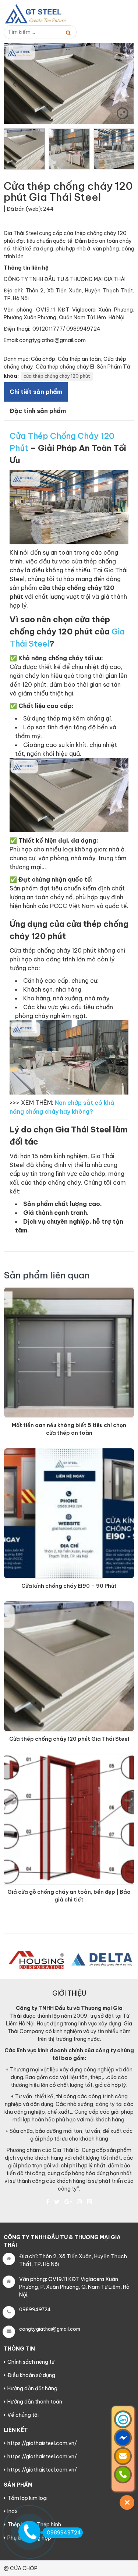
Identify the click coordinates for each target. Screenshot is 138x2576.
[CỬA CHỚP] (40, 14)
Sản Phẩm (109, 367)
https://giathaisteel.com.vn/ (42, 2443)
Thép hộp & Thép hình (34, 2525)
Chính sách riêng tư (31, 2362)
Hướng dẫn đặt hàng (32, 2388)
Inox (13, 2511)
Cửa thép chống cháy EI (65, 367)
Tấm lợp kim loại (27, 2498)
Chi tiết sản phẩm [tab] (36, 392)
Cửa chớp (43, 359)
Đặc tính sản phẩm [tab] (38, 411)
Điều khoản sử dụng (31, 2375)
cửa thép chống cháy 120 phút (57, 376)
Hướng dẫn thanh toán (35, 2402)
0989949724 (64, 2533)
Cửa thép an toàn (79, 359)
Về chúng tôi (23, 2415)
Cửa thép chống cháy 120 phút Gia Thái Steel (69, 1739)
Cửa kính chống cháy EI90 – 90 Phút (69, 1586)
